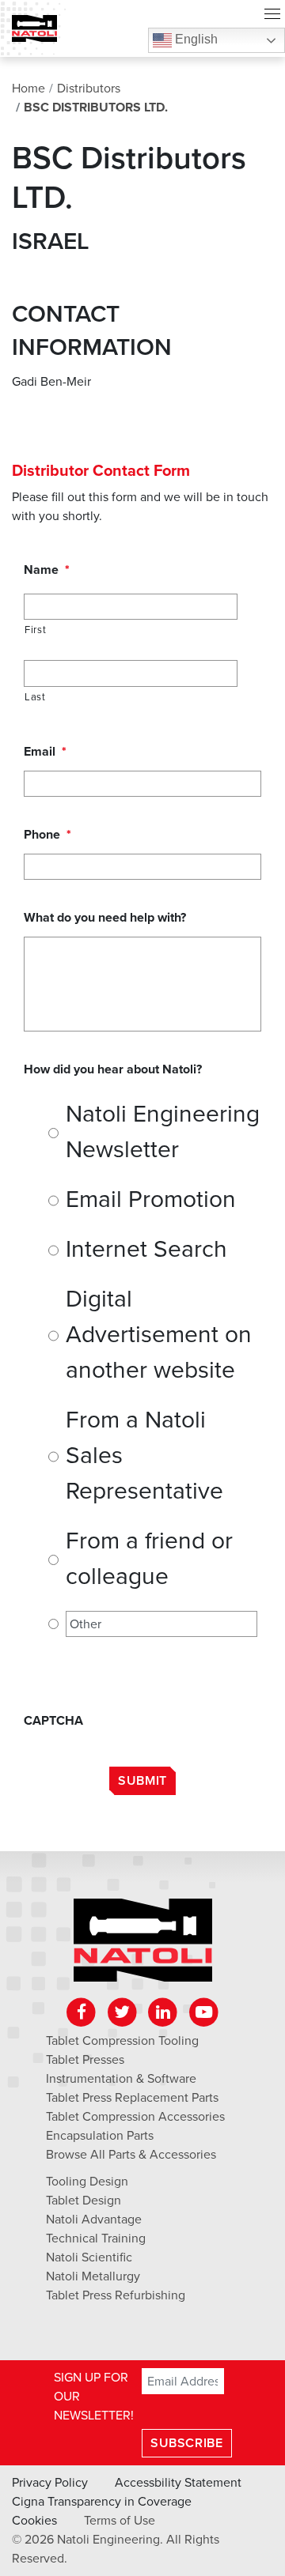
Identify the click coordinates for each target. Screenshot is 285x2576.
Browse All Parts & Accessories (131, 2155)
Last (35, 697)
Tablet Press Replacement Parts (132, 2098)
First (35, 630)
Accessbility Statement (178, 2483)
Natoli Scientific (89, 2257)
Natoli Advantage (94, 2220)
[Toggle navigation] (272, 16)
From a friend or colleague (149, 1559)
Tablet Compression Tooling (122, 2041)
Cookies (34, 2521)
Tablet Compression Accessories (135, 2117)
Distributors (89, 89)
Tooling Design (87, 2182)
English (195, 39)
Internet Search (146, 1249)
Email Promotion (151, 1199)
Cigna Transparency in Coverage (102, 2502)
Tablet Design (84, 2201)
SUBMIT (142, 1781)
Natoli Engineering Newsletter (163, 1132)
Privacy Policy (50, 2483)
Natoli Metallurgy (93, 2276)
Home (28, 89)
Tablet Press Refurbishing (116, 2295)
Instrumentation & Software (121, 2079)
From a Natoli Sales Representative (144, 1456)
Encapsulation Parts (100, 2136)
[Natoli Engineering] (143, 1945)
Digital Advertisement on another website (159, 1335)
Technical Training (96, 2238)
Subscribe (186, 2443)
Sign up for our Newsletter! (94, 2397)
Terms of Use (120, 2521)
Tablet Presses (85, 2060)
